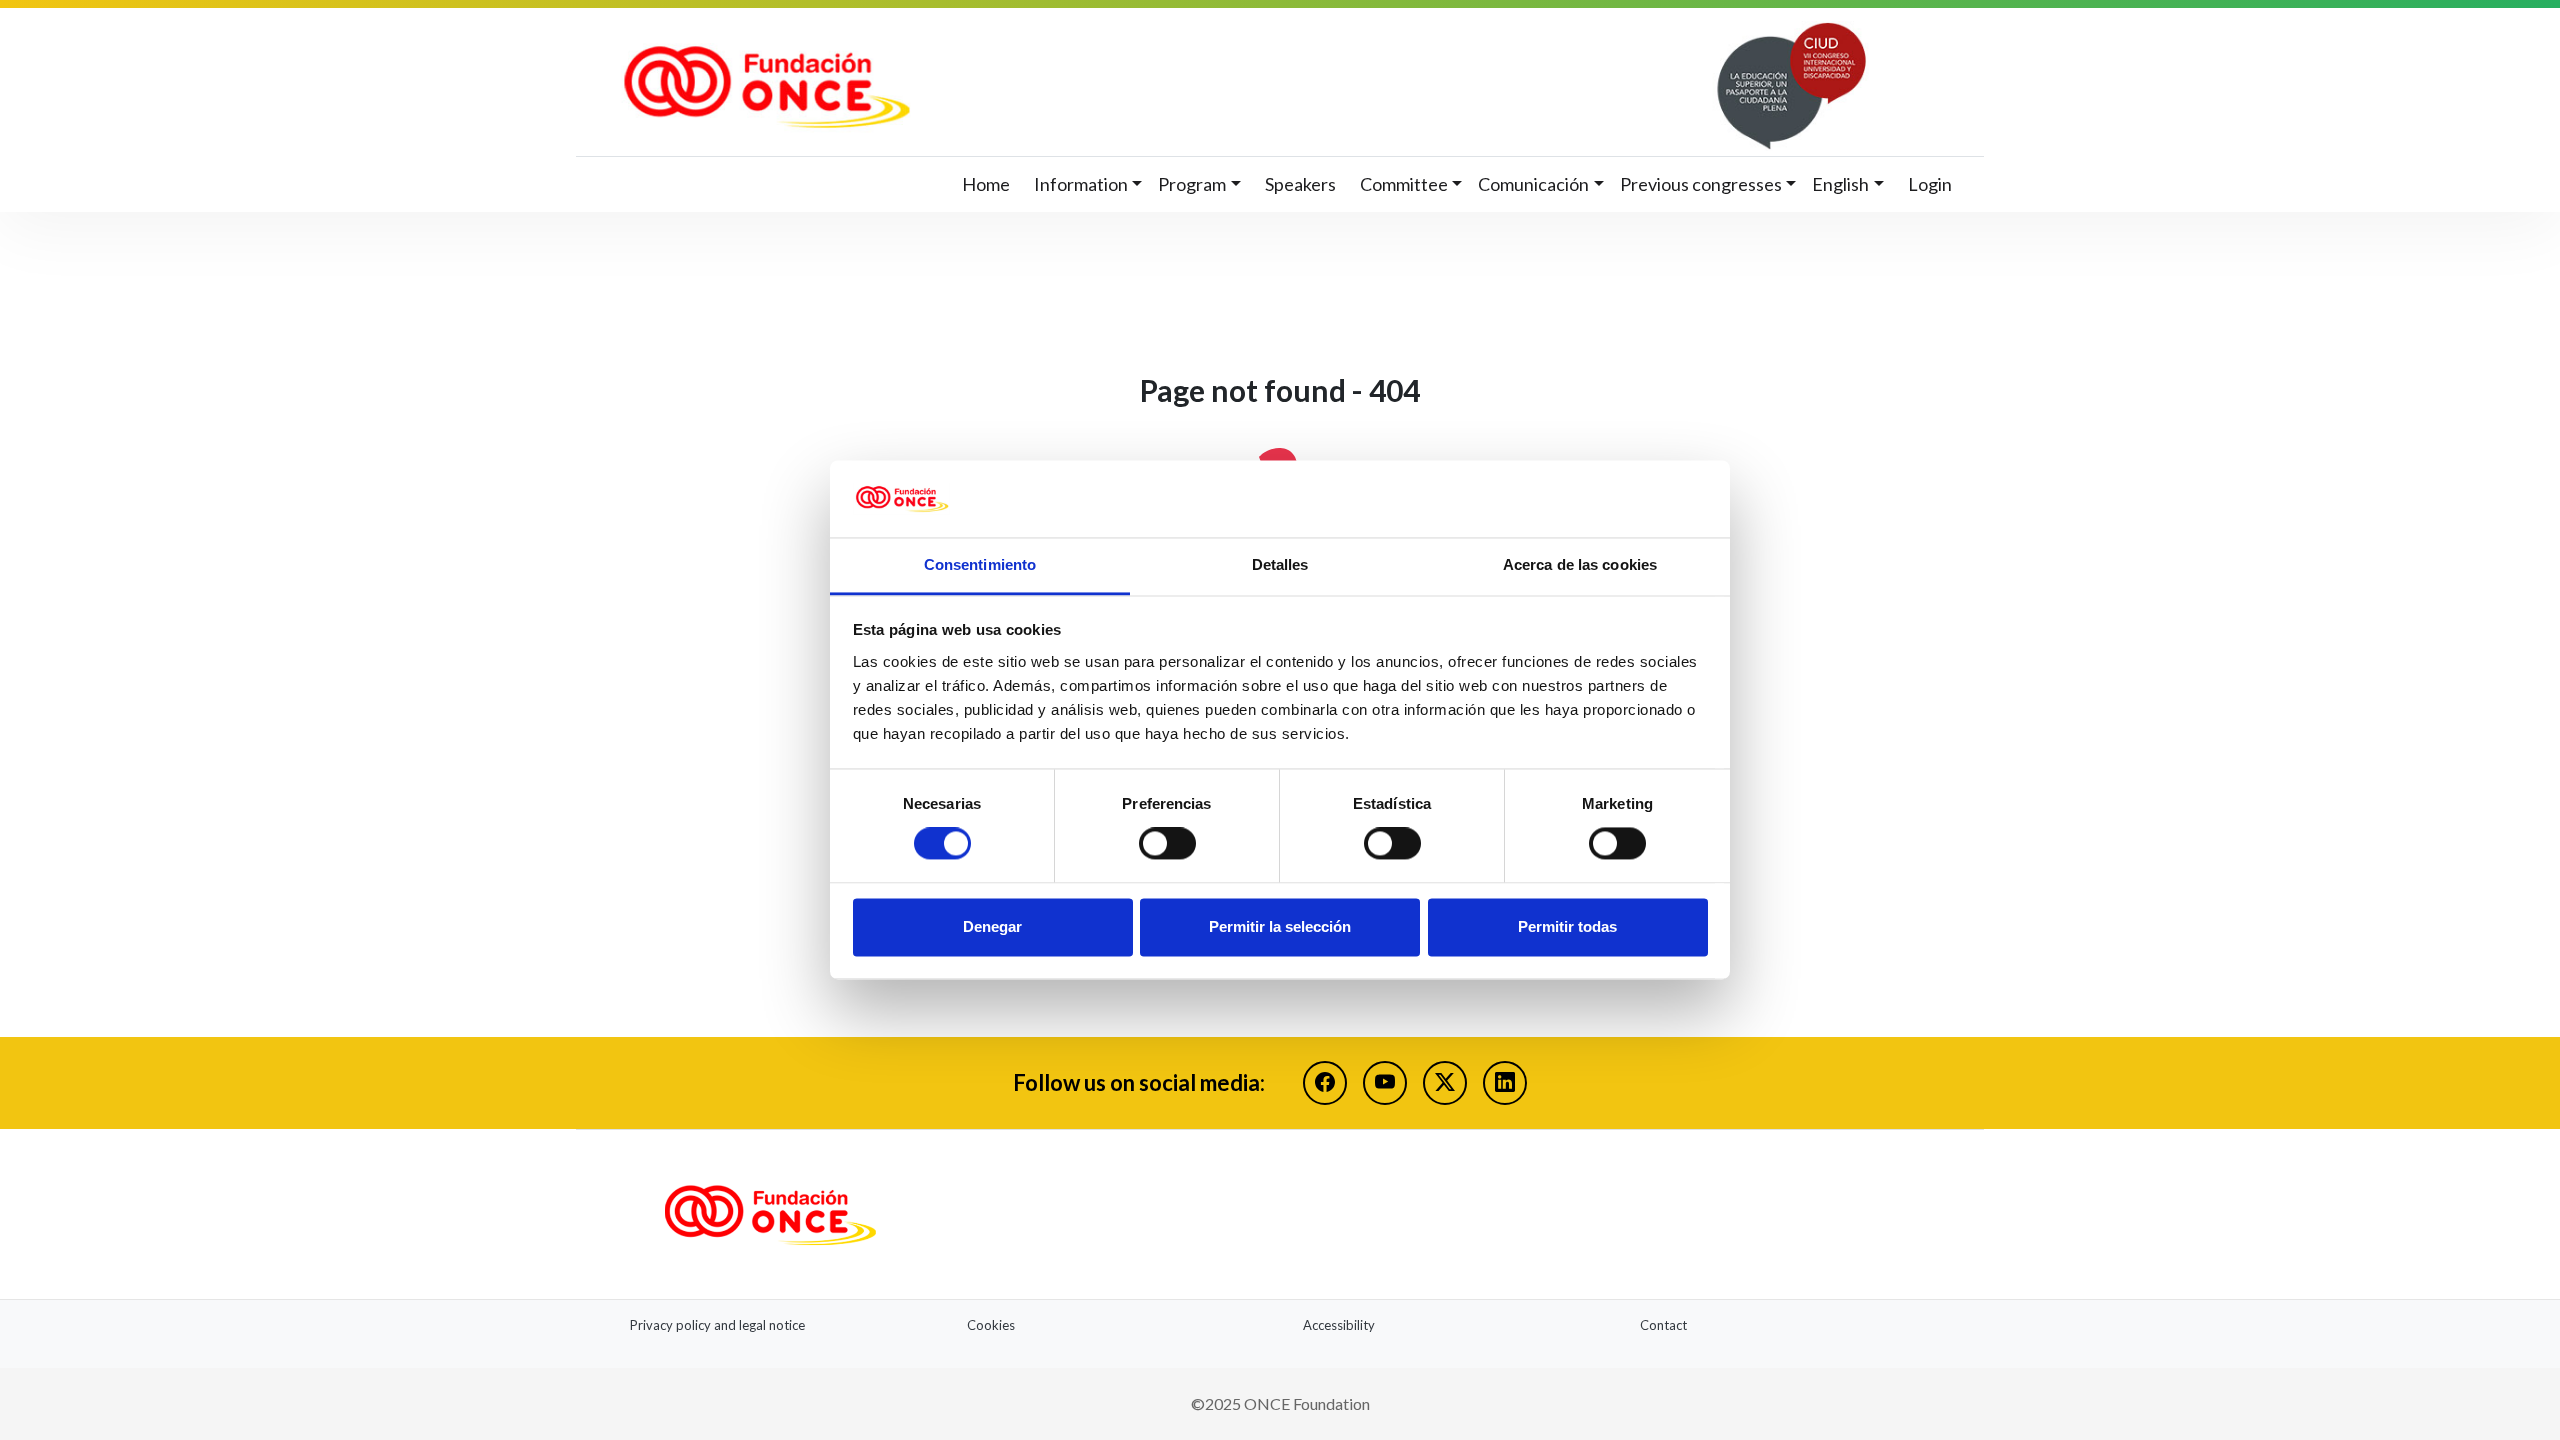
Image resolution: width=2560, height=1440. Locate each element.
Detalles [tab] (1280, 564)
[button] (1088, 184)
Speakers (1300, 184)
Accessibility (1339, 1325)
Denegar (992, 926)
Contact (1663, 1325)
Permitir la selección (1280, 926)
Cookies (991, 1325)
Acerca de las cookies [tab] (1580, 564)
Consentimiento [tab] (980, 564)
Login (1930, 184)
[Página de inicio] (1241, 86)
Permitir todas (1567, 926)
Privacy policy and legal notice (717, 1325)
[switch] (1167, 844)
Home (986, 184)
